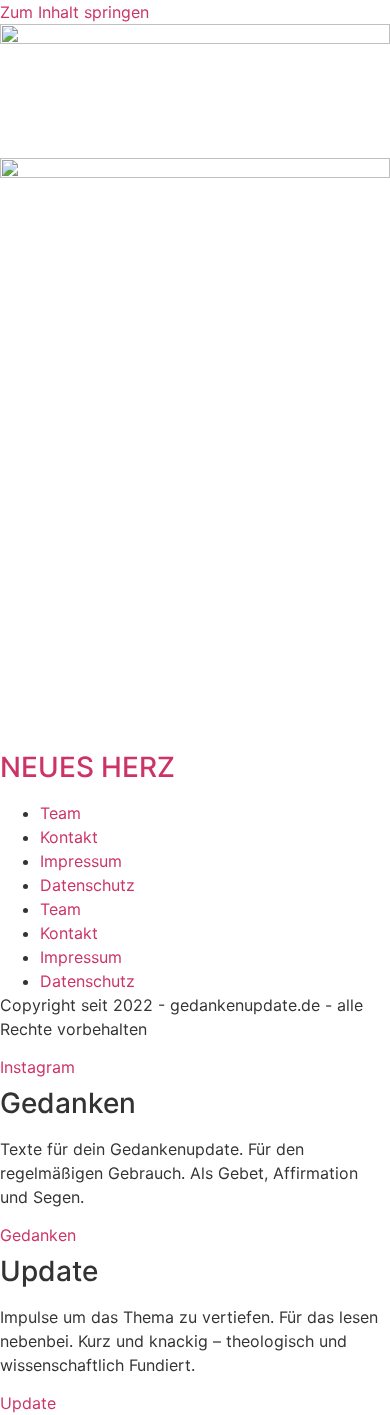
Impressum (81, 861)
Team (60, 813)
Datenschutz (87, 885)
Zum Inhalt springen (74, 12)
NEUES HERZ (87, 767)
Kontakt (69, 837)
